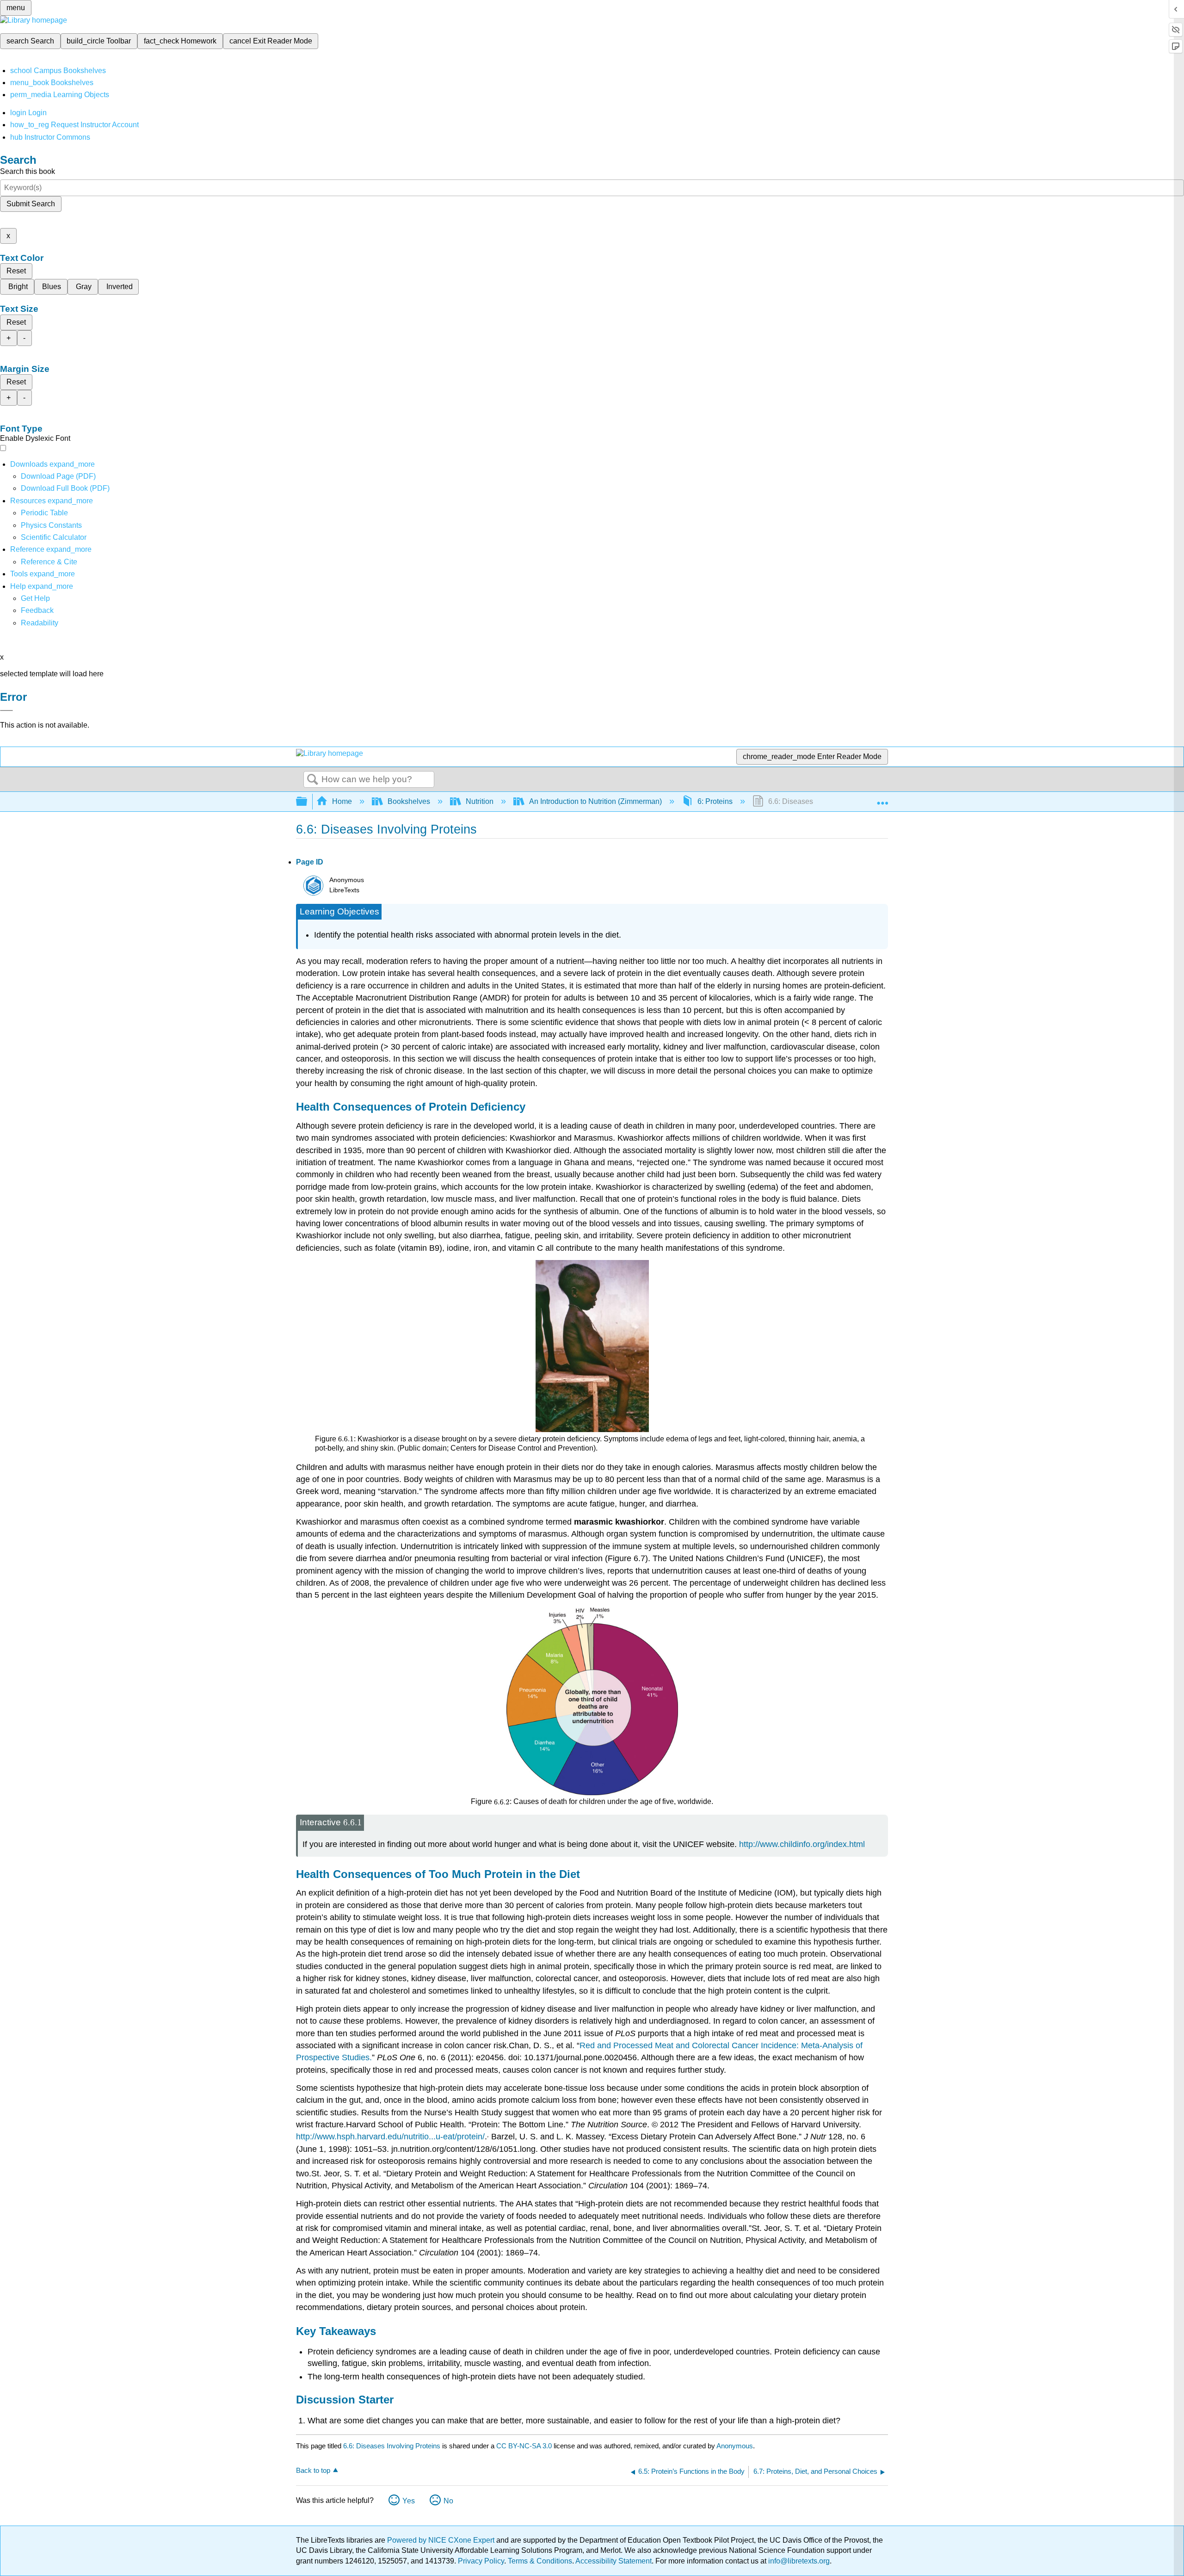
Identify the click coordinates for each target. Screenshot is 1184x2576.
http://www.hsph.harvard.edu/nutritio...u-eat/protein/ (390, 2137)
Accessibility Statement (614, 2561)
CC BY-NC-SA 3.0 (524, 2446)
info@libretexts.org (798, 2561)
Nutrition (480, 801)
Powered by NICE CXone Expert (442, 2540)
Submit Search (31, 204)
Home (342, 801)
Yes (409, 2501)
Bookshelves (409, 801)
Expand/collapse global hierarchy (308, 802)
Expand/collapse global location (882, 799)
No (448, 2501)
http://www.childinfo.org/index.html (802, 1844)
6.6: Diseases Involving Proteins (392, 2446)
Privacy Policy (481, 2561)
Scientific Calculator (54, 537)
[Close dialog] (6, 710)
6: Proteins (715, 801)
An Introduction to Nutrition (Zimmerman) (595, 801)
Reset (16, 271)
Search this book (28, 171)
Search (313, 780)
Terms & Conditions (540, 2561)
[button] (37, 610)
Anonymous (735, 2446)
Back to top (313, 2470)
